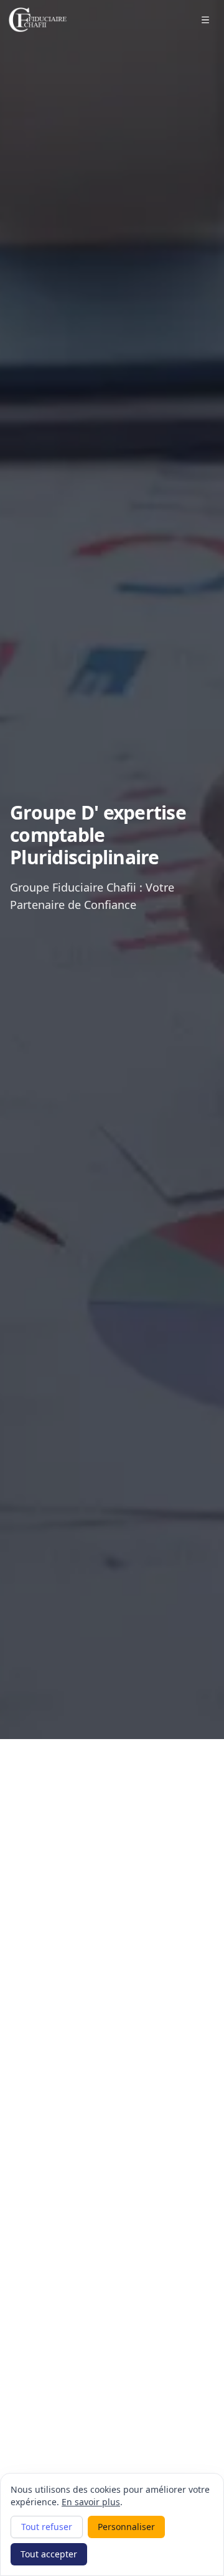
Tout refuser (47, 2527)
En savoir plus (91, 2502)
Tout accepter (49, 2554)
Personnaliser (126, 2527)
